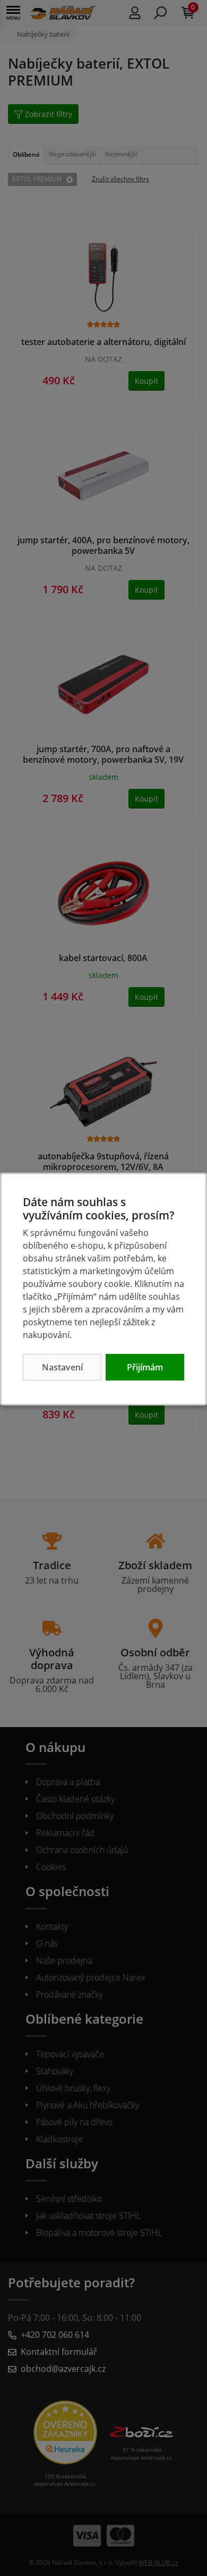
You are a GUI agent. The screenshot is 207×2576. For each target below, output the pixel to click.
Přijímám (145, 1367)
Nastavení (62, 1367)
